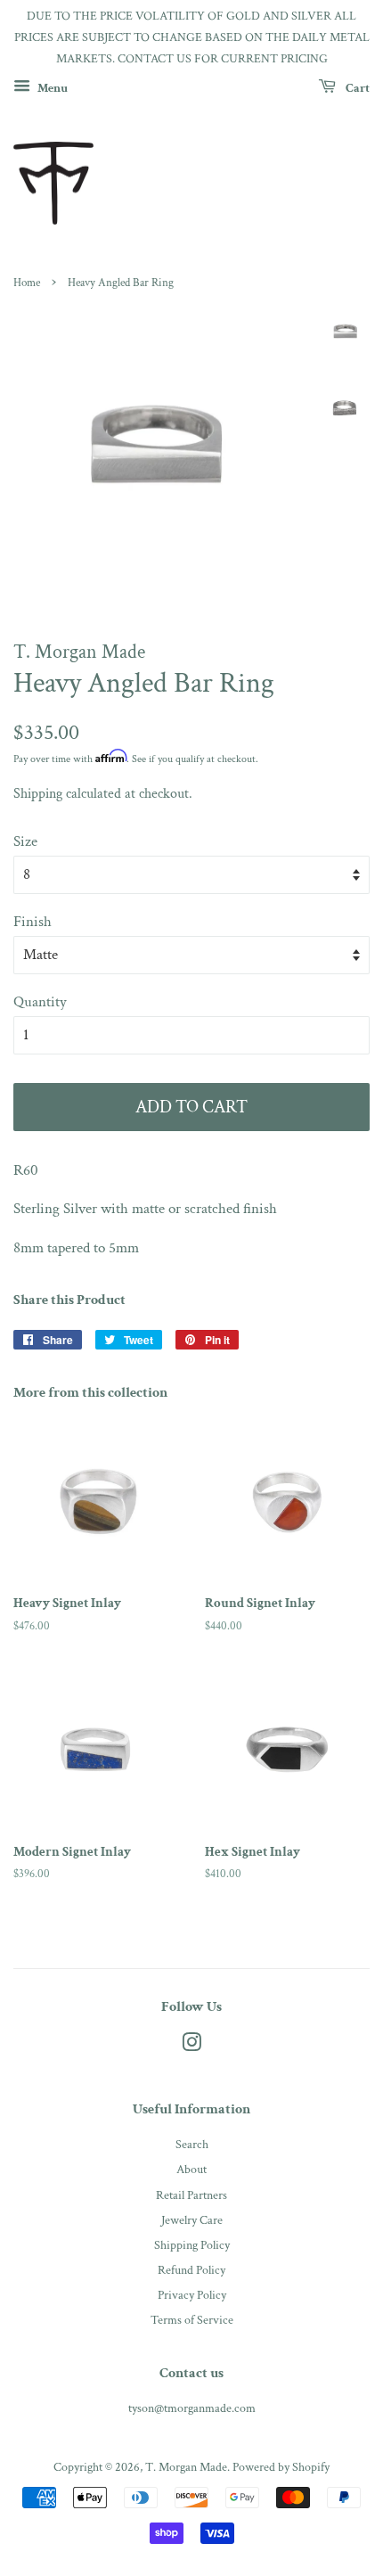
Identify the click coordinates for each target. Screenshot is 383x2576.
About (191, 2169)
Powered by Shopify (281, 2467)
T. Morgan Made (186, 2467)
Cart (356, 88)
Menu (51, 88)
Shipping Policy (192, 2245)
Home (27, 283)
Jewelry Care (192, 2220)
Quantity (40, 1002)
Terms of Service (192, 2320)
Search (192, 2144)
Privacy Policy (192, 2295)
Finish (33, 922)
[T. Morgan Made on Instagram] (191, 2046)
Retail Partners (191, 2195)
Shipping (38, 794)
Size (25, 841)
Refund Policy (191, 2270)
